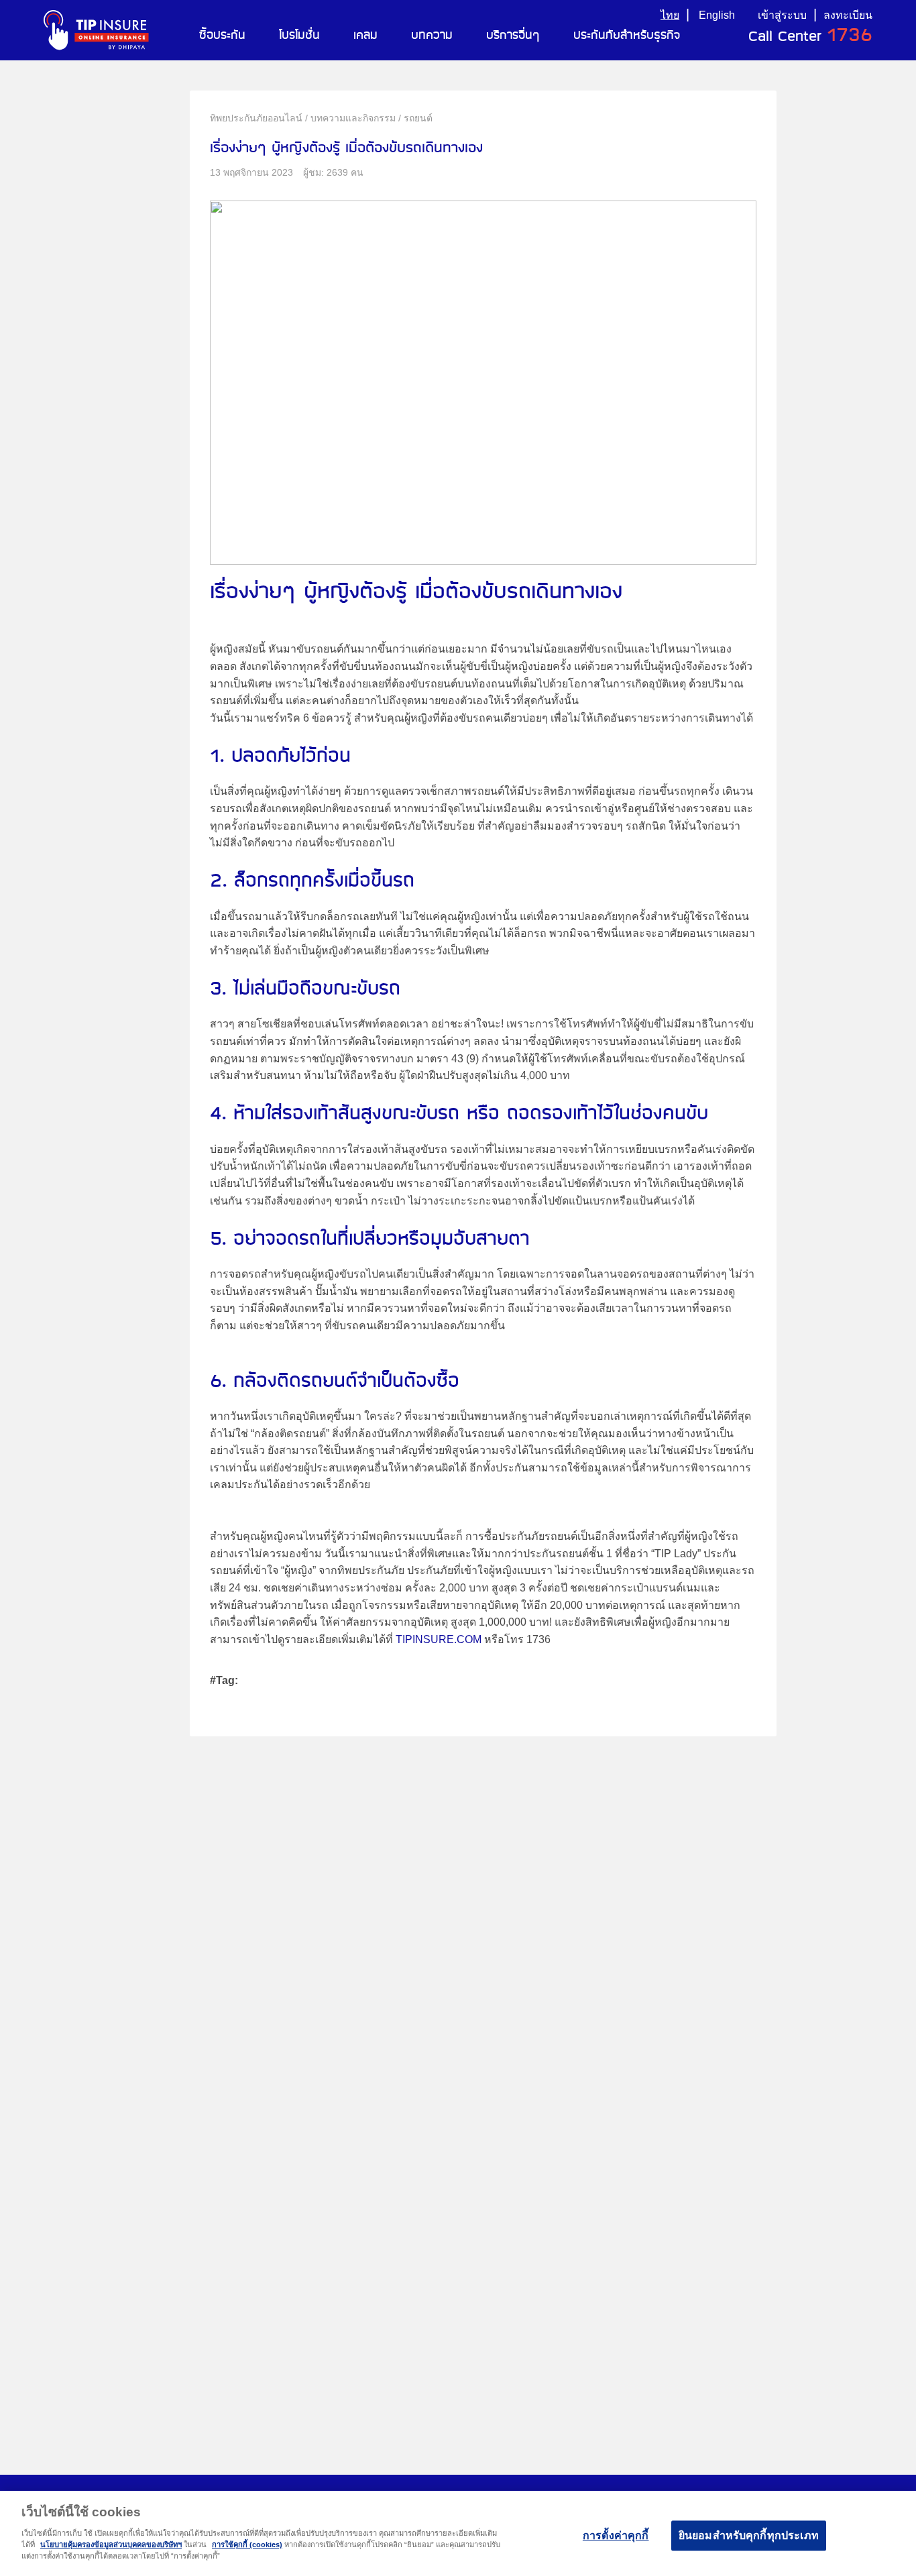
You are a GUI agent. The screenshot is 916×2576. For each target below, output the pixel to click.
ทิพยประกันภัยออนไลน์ (256, 118)
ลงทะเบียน (848, 15)
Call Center (810, 37)
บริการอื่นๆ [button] (513, 36)
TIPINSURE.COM (439, 1639)
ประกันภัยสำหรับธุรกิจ (627, 36)
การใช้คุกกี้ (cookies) (247, 2544)
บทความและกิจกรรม (353, 118)
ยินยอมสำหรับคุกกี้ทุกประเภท (749, 2535)
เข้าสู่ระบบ (782, 15)
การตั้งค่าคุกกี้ (616, 2535)
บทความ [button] (432, 36)
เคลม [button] (365, 36)
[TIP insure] (96, 30)
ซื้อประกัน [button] (222, 36)
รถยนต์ (418, 118)
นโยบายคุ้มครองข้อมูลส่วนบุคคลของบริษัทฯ (111, 2544)
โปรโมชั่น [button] (299, 36)
